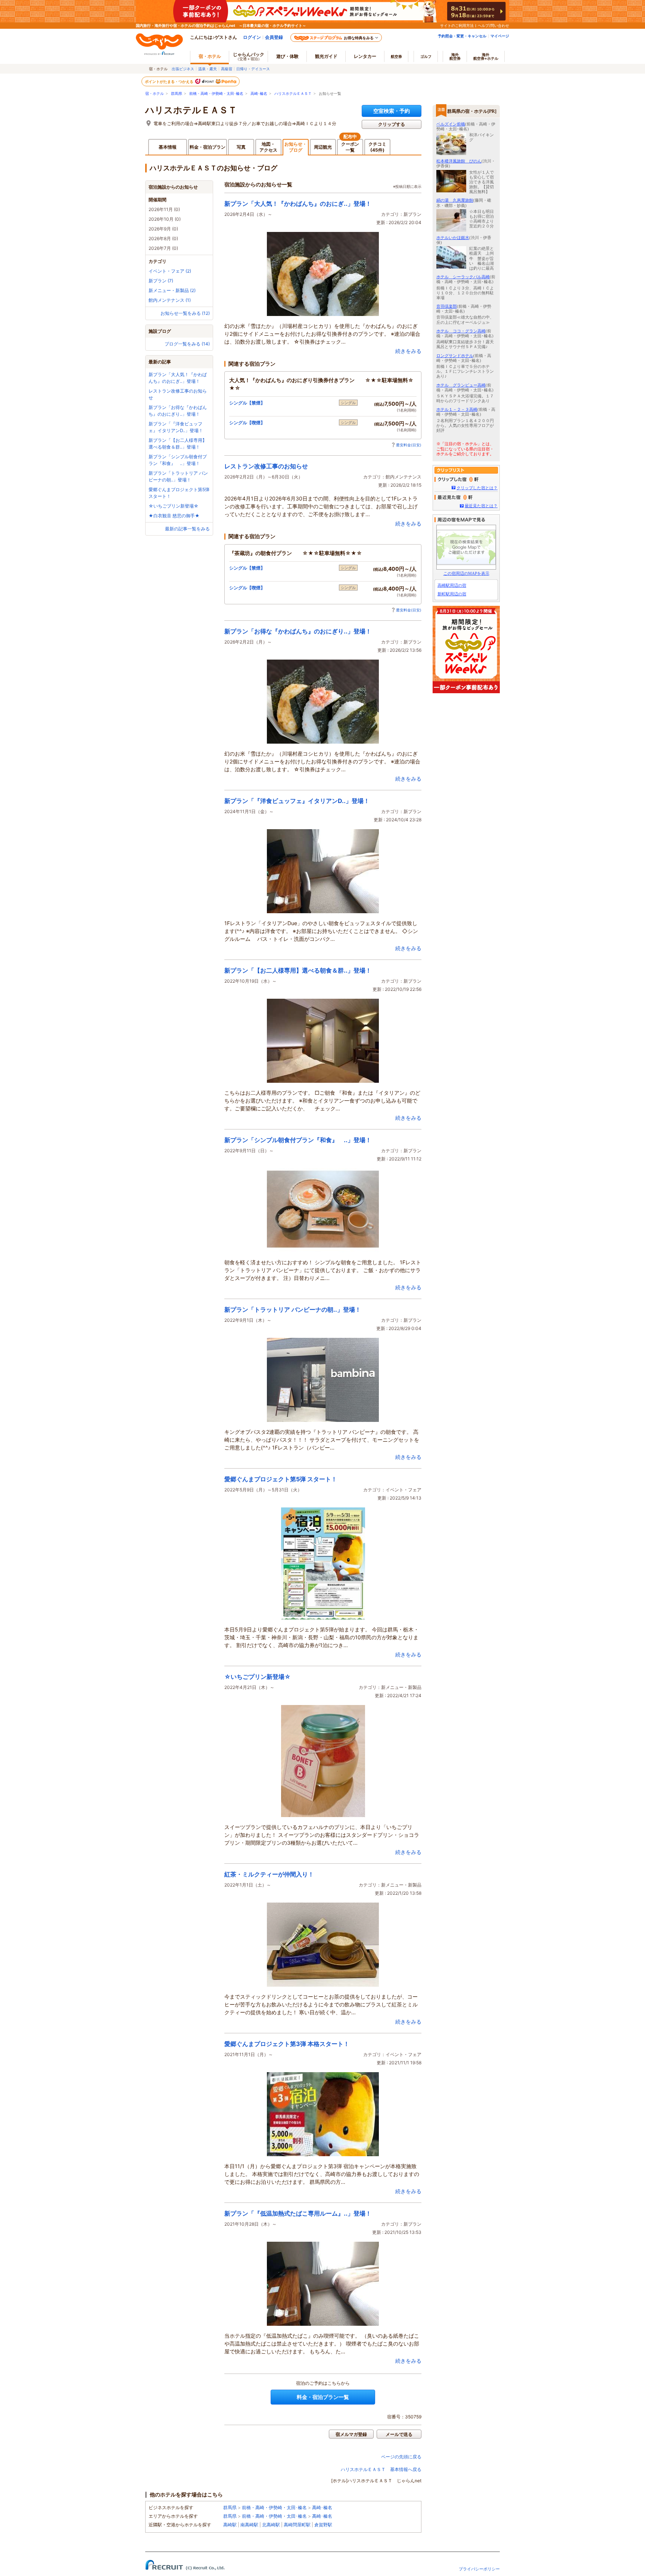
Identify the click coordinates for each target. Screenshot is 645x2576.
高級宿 (227, 69)
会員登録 (274, 37)
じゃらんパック (249, 56)
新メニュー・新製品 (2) (172, 290)
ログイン (252, 37)
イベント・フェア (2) (170, 271)
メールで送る (399, 2434)
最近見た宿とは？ (481, 506)
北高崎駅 (271, 2525)
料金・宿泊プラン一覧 (323, 2397)
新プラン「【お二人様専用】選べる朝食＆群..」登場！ (298, 970)
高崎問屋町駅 (297, 2525)
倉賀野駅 (323, 2525)
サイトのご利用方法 (457, 25)
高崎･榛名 (259, 94)
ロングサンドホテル (455, 356)
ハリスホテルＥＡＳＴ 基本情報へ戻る (381, 2469)
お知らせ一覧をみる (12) (185, 313)
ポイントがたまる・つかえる (169, 81)
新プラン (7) (161, 281)
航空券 (396, 56)
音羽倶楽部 (447, 306)
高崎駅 (230, 2525)
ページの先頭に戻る (401, 2457)
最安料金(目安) (409, 445)
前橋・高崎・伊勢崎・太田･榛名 (216, 94)
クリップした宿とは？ (477, 488)
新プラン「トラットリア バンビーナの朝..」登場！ (293, 1309)
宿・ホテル (155, 94)
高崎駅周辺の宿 (452, 585)
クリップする (392, 124)
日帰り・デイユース (253, 69)
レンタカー (365, 56)
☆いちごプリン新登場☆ (174, 506)
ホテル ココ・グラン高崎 (461, 331)
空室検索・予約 (392, 111)
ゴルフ (426, 56)
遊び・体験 (287, 56)
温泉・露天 (208, 69)
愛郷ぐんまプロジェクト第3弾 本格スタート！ (287, 2044)
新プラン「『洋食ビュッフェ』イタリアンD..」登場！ (297, 801)
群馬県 (177, 94)
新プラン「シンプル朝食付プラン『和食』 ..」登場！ (298, 1140)
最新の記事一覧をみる (187, 529)
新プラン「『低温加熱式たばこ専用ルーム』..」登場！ (298, 2213)
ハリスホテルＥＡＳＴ (293, 94)
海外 (455, 56)
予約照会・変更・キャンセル (462, 36)
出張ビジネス (183, 69)
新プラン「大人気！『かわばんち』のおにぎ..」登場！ (298, 204)
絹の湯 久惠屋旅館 (455, 200)
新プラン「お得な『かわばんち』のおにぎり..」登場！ (298, 631)
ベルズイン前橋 (451, 124)
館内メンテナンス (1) (170, 300)
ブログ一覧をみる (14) (187, 344)
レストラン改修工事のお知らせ (266, 466)
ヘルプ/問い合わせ (493, 25)
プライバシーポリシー (479, 2569)
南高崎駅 (249, 2525)
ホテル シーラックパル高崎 (463, 277)
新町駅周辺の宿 (452, 594)
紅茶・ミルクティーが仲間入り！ (269, 1874)
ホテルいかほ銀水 (453, 238)
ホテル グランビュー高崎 (461, 385)
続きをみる (408, 351)
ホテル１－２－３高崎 (457, 409)
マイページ (500, 36)
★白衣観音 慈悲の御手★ (174, 516)
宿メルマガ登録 (351, 2434)
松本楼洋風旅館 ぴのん (459, 161)
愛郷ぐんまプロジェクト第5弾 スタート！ (281, 1479)
